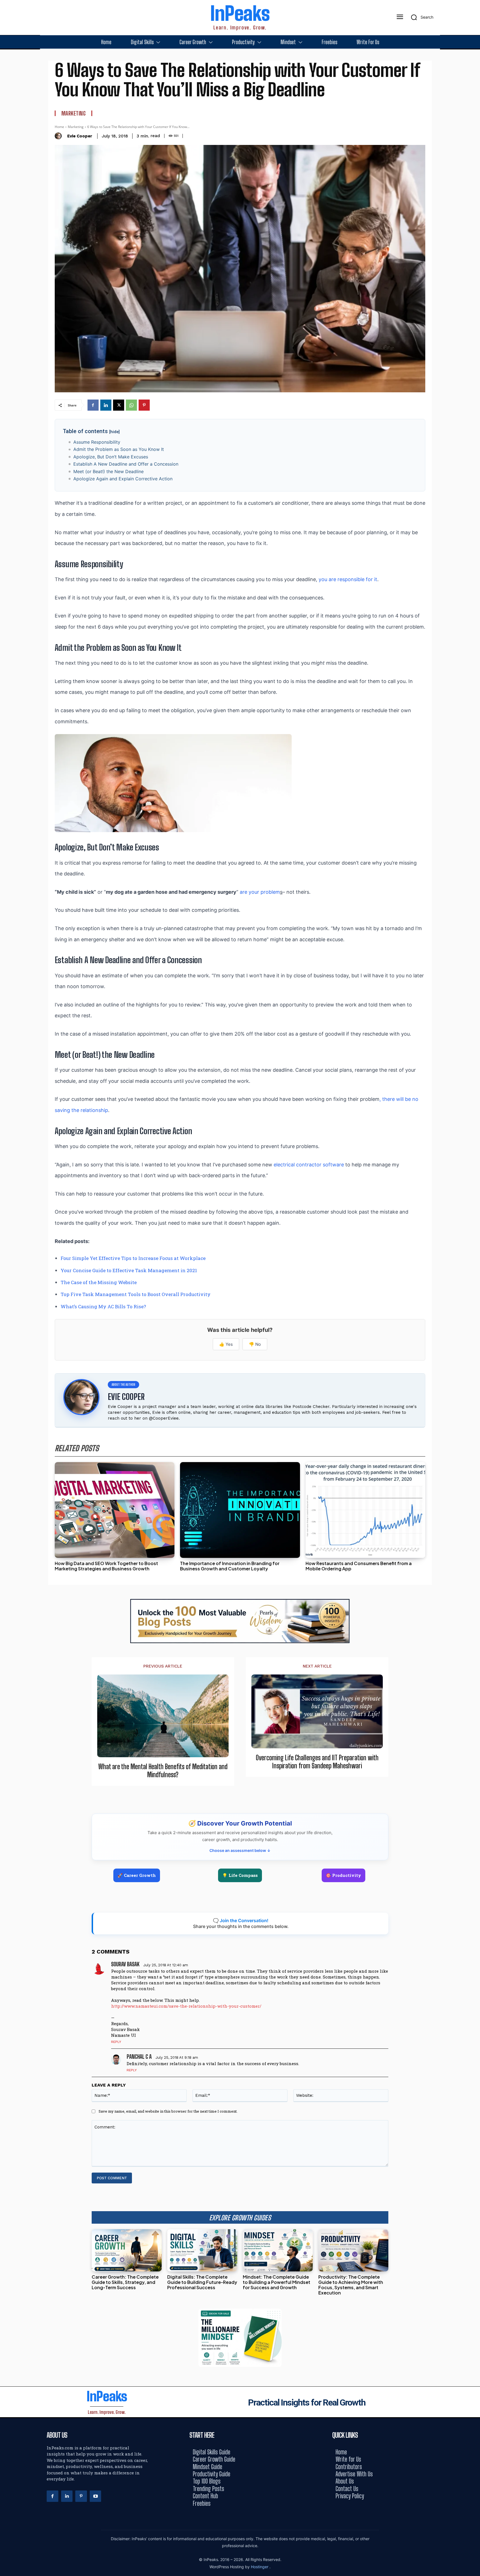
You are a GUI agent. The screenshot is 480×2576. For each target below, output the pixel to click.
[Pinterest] (144, 405)
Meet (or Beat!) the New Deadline (108, 471)
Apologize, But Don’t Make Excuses (111, 457)
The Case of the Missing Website (99, 1282)
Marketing (74, 113)
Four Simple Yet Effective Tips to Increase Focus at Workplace (133, 1258)
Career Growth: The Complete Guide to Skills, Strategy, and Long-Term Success (125, 2282)
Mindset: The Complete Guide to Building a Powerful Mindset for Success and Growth (277, 2282)
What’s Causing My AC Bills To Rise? (103, 1306)
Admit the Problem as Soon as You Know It (119, 449)
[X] (119, 405)
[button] (420, 17)
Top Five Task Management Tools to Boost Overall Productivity (136, 1294)
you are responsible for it (348, 579)
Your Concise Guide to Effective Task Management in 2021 (129, 1270)
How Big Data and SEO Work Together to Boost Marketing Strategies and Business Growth (106, 1566)
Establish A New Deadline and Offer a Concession (126, 464)
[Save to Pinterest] (474, 1313)
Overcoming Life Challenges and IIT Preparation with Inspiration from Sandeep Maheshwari (317, 1762)
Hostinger (260, 2567)
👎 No (255, 1344)
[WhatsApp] (131, 405)
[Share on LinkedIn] (474, 1276)
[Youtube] (96, 2496)
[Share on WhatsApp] (474, 1301)
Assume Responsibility (97, 442)
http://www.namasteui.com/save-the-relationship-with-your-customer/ (186, 2006)
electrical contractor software (309, 1165)
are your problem (260, 892)
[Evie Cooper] (60, 136)
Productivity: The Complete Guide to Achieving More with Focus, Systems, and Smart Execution (351, 2285)
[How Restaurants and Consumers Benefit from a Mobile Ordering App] (365, 1510)
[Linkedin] (106, 405)
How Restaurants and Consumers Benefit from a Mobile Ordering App (359, 1566)
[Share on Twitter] (474, 1288)
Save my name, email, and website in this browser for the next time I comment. (168, 2111)
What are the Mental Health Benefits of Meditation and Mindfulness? (163, 1771)
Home (59, 127)
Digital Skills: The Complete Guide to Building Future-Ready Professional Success (202, 2282)
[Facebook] (93, 405)
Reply (116, 2042)
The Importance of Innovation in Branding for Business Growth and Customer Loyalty (230, 1566)
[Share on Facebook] (474, 1263)
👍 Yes (226, 1344)
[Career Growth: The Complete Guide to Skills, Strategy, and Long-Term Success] (127, 2250)
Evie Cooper (80, 136)
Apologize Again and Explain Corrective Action (123, 479)
